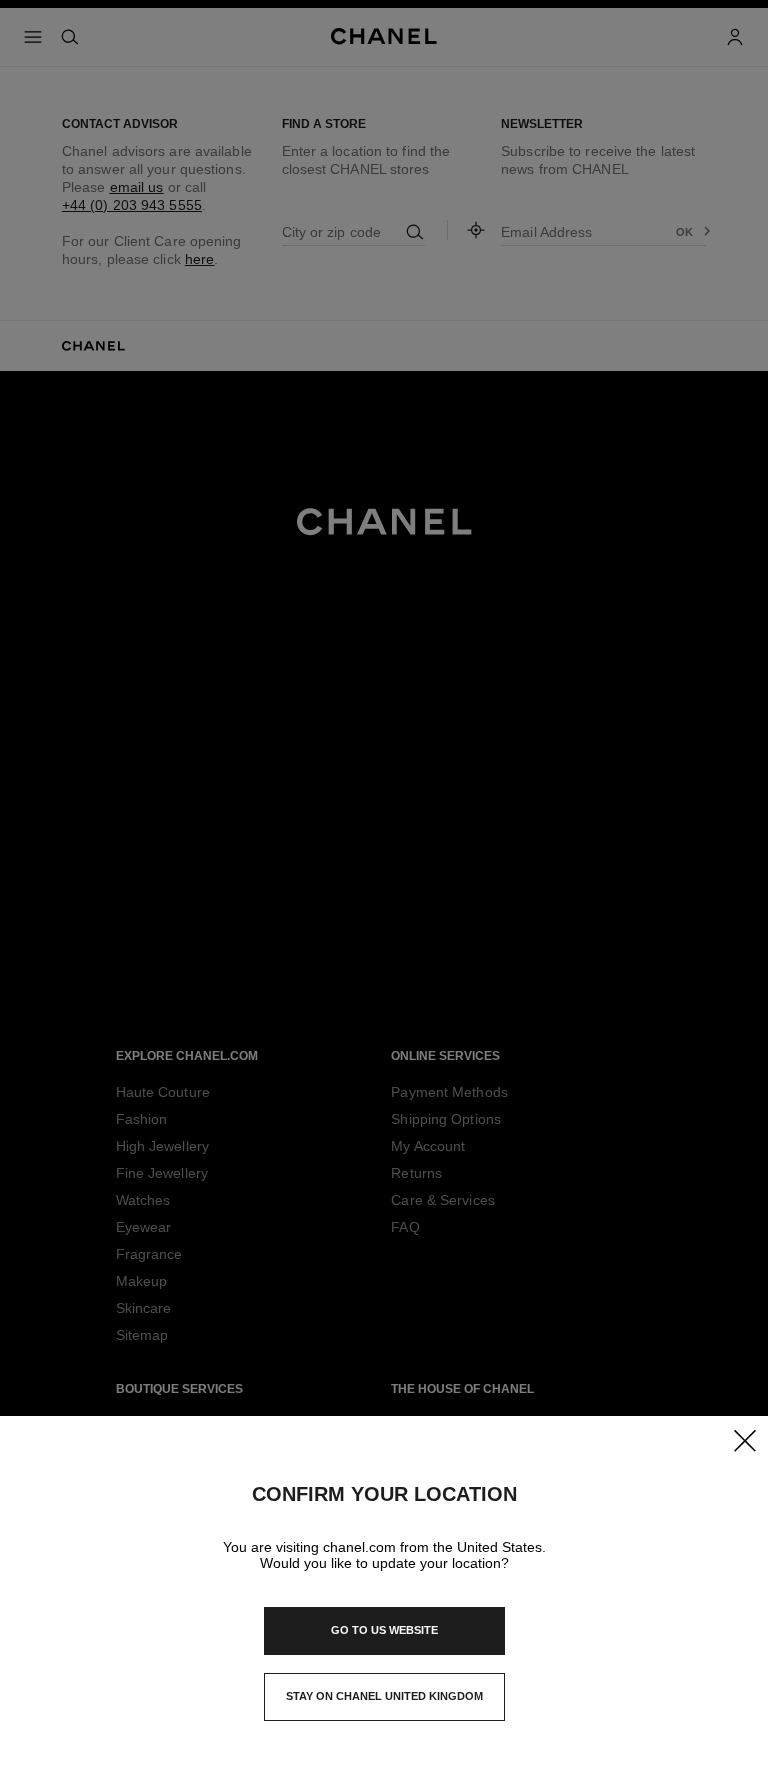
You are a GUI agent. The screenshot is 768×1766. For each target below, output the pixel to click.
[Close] (744, 1440)
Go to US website (384, 1630)
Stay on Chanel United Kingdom (384, 1702)
